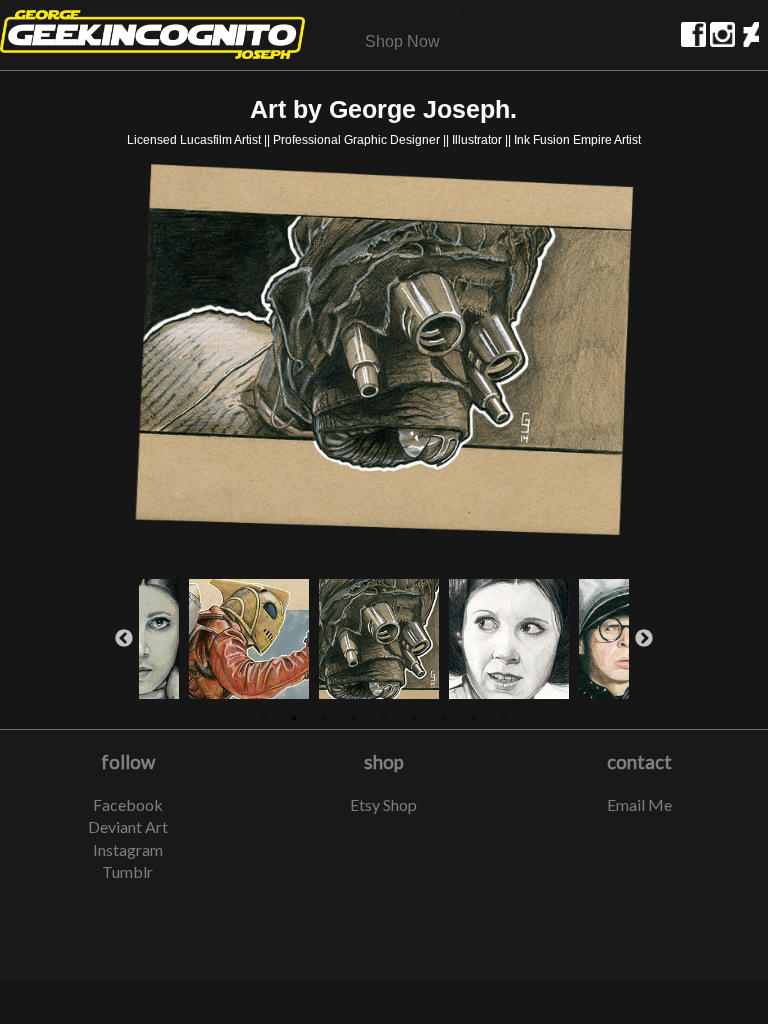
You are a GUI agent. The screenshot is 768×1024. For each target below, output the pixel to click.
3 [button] (324, 718)
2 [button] (294, 718)
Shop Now (402, 41)
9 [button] (504, 718)
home (152, 34)
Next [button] (644, 639)
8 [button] (474, 718)
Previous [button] (124, 639)
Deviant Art (128, 826)
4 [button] (354, 718)
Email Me (639, 804)
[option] (384, 355)
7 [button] (444, 718)
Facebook (128, 804)
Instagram (128, 849)
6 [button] (414, 718)
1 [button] (264, 718)
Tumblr (127, 871)
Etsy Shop (383, 804)
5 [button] (384, 718)
